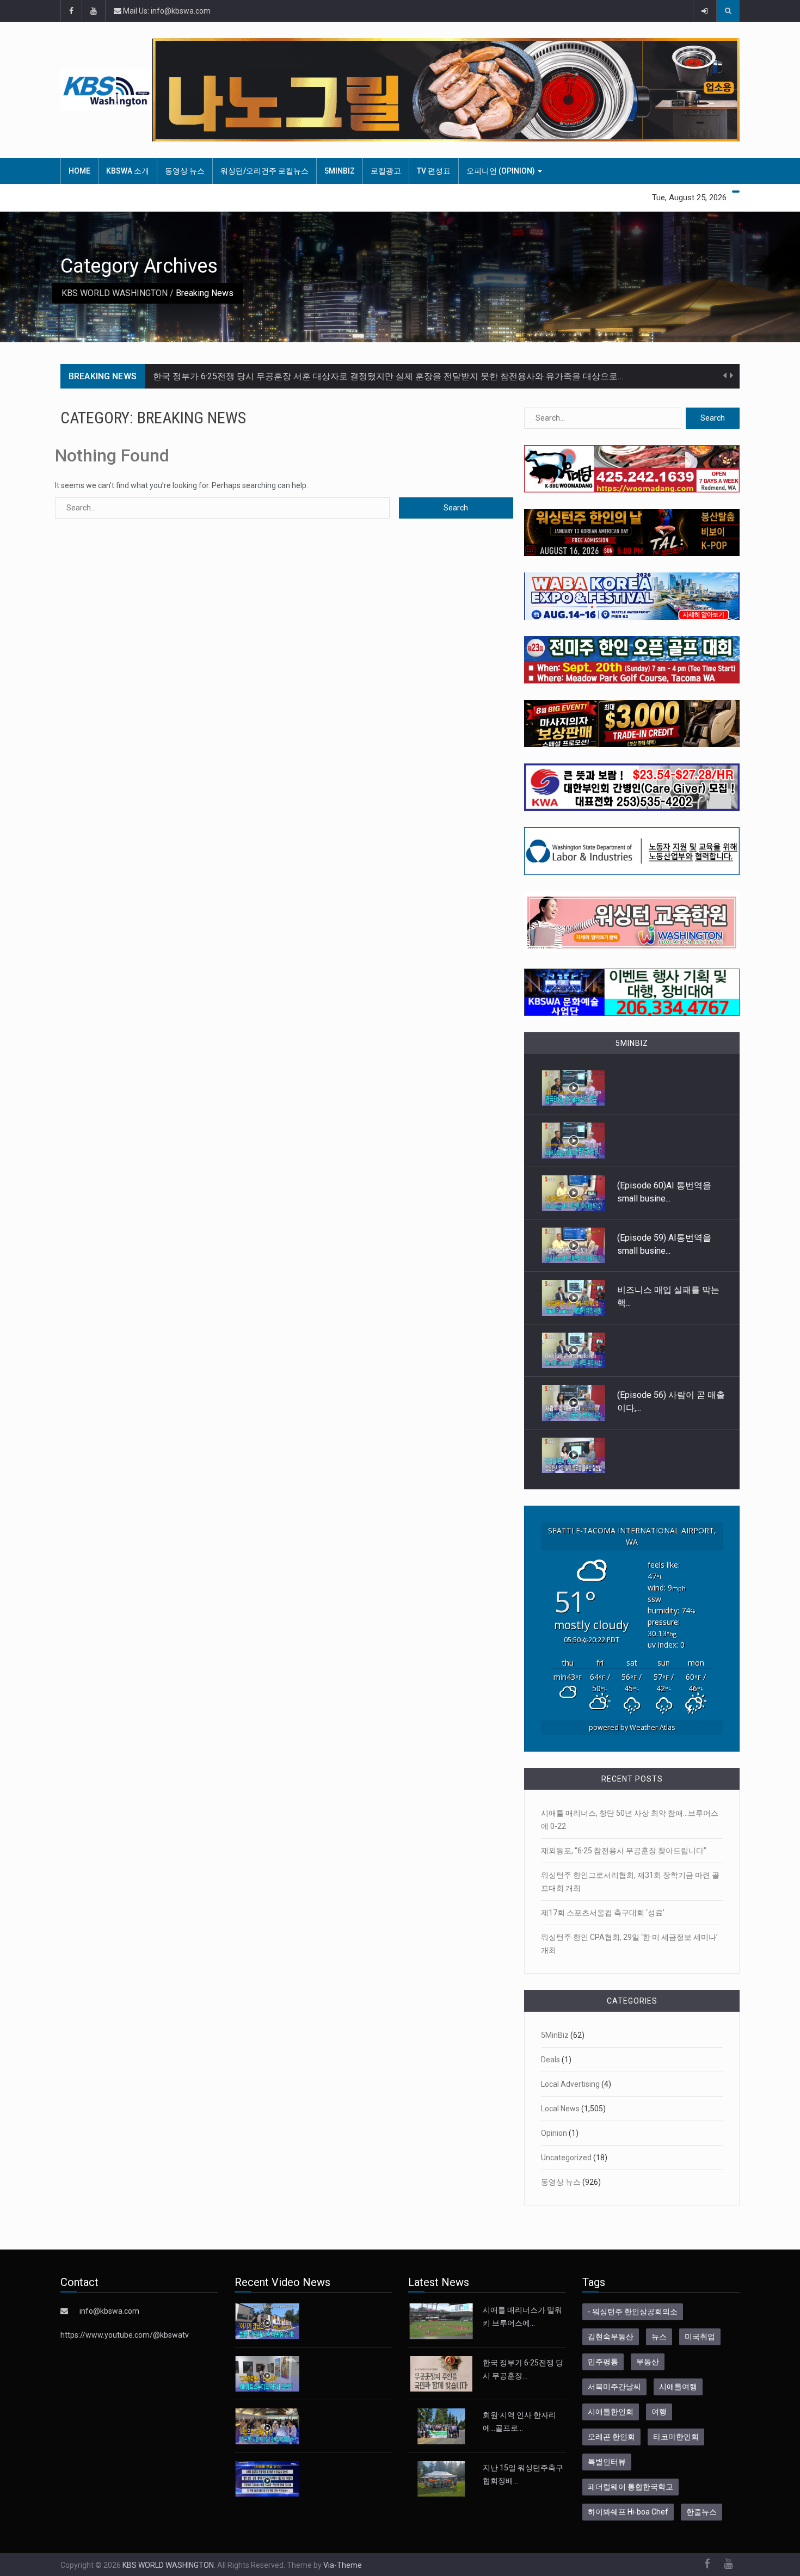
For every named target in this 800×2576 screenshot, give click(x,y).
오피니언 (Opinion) (501, 171)
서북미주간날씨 (614, 2387)
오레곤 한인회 (611, 2437)
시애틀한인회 (611, 2412)
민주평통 (603, 2362)
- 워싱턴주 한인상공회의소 (633, 2312)
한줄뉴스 (701, 2512)
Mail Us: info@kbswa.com (166, 11)
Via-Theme (343, 2565)
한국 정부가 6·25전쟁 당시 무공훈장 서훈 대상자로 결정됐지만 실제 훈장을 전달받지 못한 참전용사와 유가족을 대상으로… (388, 376)
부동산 (648, 2362)
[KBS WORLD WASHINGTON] (106, 90)
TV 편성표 (434, 171)
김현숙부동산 (611, 2337)
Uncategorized (566, 2158)
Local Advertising (570, 2084)
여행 (659, 2412)
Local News (560, 2109)
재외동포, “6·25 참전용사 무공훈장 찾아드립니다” (624, 1851)
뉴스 (659, 2337)
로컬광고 (386, 171)
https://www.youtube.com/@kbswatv (125, 2335)
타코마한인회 (676, 2437)
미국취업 (700, 2337)
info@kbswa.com (109, 2311)
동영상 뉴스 (185, 171)
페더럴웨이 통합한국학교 (630, 2487)
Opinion (554, 2133)
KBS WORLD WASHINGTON (115, 293)
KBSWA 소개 (128, 171)
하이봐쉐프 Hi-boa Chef (628, 2512)
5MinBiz (340, 171)
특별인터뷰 (607, 2462)
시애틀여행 (678, 2387)
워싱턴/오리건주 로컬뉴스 (264, 171)
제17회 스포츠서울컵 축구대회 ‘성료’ (603, 1913)
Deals (550, 2060)
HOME (79, 171)
